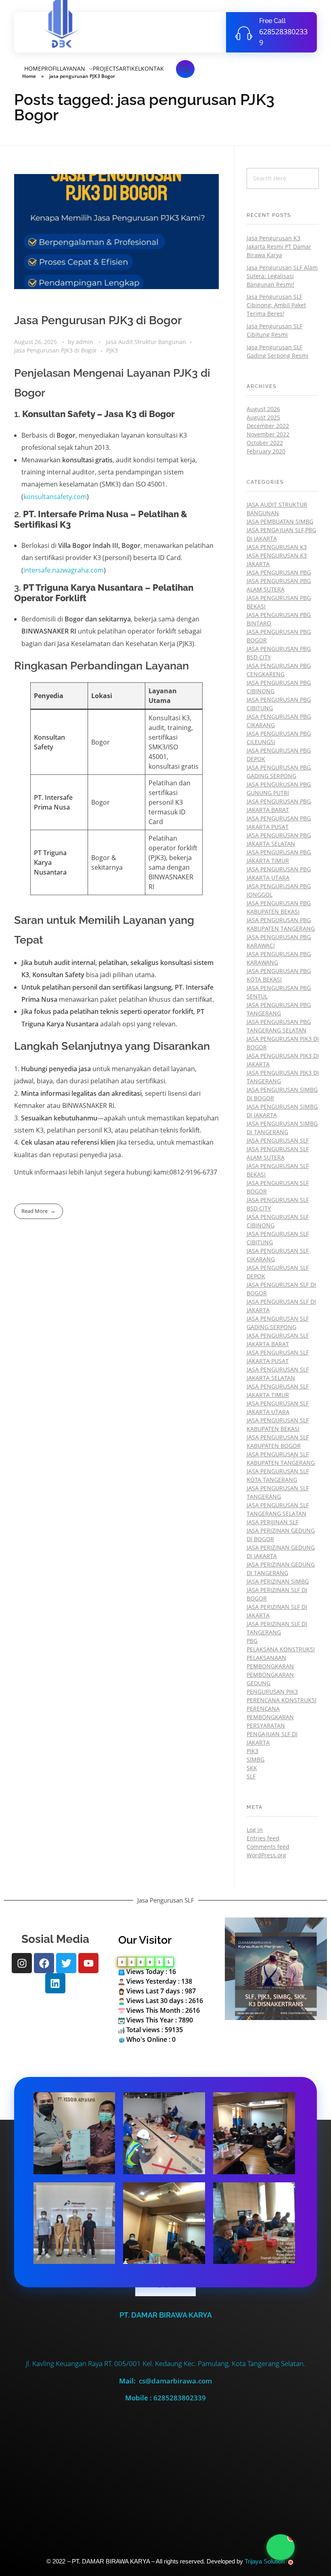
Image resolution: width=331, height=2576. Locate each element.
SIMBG (256, 1759)
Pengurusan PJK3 (272, 1692)
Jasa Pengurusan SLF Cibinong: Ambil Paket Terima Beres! (276, 305)
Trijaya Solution (265, 2561)
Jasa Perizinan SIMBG (278, 1581)
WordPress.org (266, 1855)
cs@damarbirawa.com (175, 2381)
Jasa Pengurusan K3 (277, 547)
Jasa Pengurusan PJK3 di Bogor (98, 320)
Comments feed (268, 1847)
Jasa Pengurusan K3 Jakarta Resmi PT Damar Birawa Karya (279, 246)
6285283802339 (180, 2398)
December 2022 (268, 426)
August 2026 (263, 409)
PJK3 (112, 350)
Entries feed (263, 1838)
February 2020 (266, 451)
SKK (252, 1768)
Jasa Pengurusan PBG (279, 572)
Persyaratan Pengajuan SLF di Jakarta (272, 1734)
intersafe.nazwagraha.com (64, 570)
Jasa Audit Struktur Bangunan (146, 342)
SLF (251, 1776)
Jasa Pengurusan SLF (278, 1140)
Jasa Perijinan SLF (272, 1522)
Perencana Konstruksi (282, 1700)
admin (85, 342)
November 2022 (268, 434)
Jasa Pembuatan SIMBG (280, 521)
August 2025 (263, 417)
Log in (255, 1830)
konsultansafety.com (55, 497)
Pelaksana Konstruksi (281, 1649)
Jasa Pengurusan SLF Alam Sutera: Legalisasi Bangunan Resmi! (282, 276)
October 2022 (265, 443)
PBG (252, 1641)
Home (29, 76)
